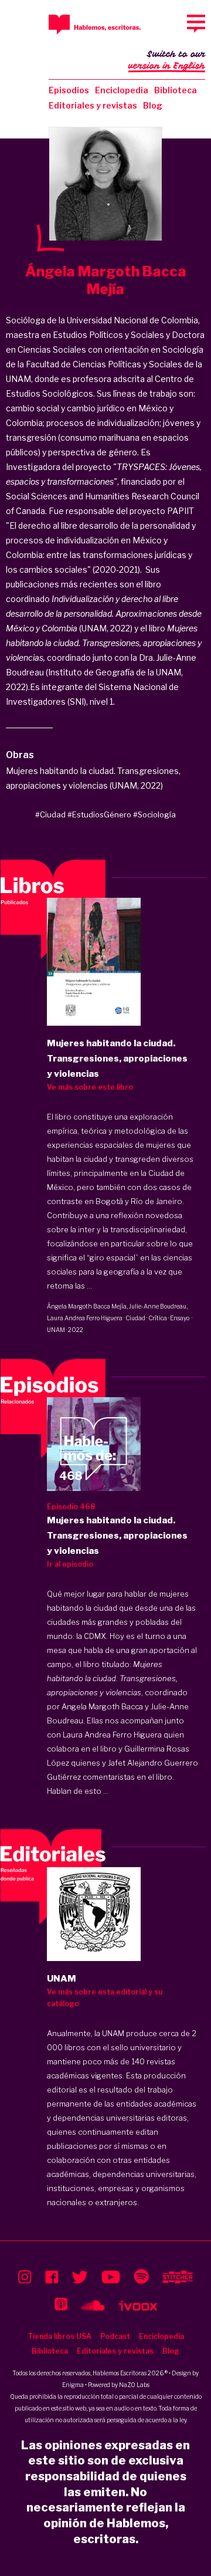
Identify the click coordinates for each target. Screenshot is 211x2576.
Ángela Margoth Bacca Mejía (87, 1306)
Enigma (73, 2385)
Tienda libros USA (59, 2336)
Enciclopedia (122, 90)
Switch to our (167, 60)
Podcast (115, 2336)
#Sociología (154, 814)
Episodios (69, 90)
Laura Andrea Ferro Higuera (85, 1318)
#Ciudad (50, 814)
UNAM (56, 1330)
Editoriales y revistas (93, 105)
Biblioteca (176, 90)
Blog (153, 105)
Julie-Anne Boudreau (158, 1306)
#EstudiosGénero (99, 814)
